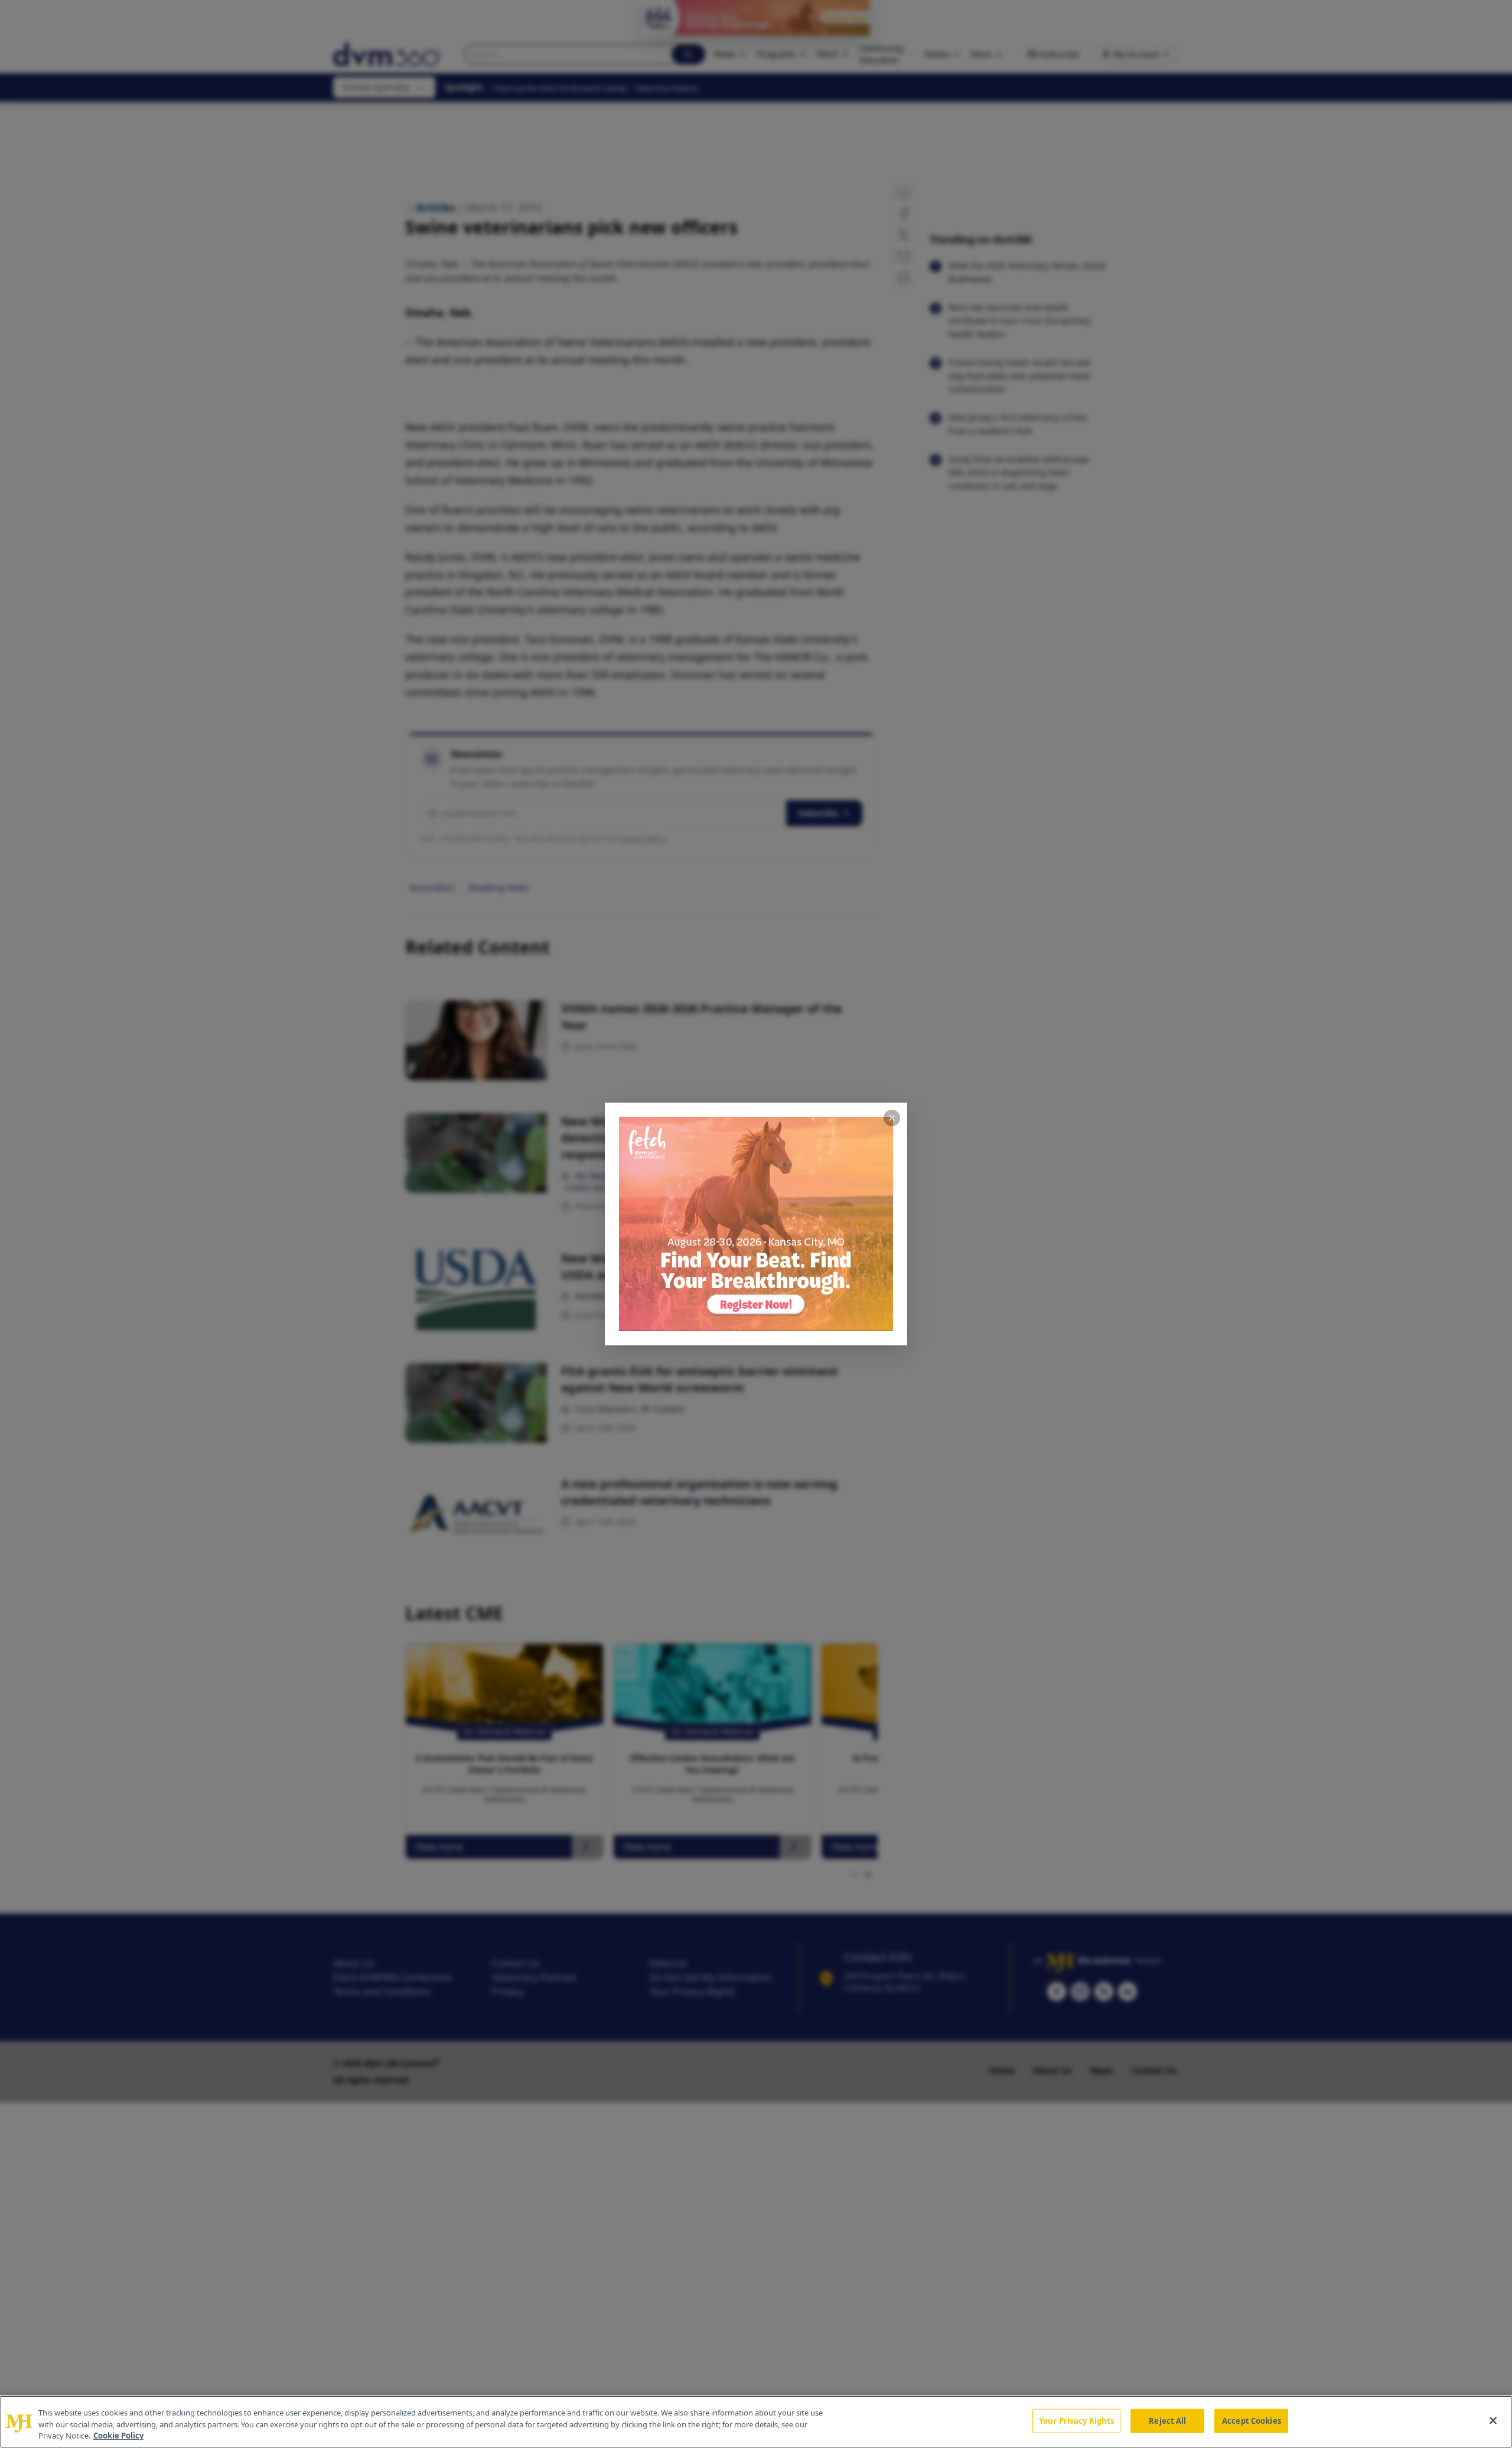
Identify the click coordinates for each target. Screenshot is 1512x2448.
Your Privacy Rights (1076, 2420)
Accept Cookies (1252, 2420)
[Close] (1493, 2420)
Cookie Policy (118, 2436)
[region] (756, 2422)
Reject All (1167, 2420)
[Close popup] (892, 1118)
